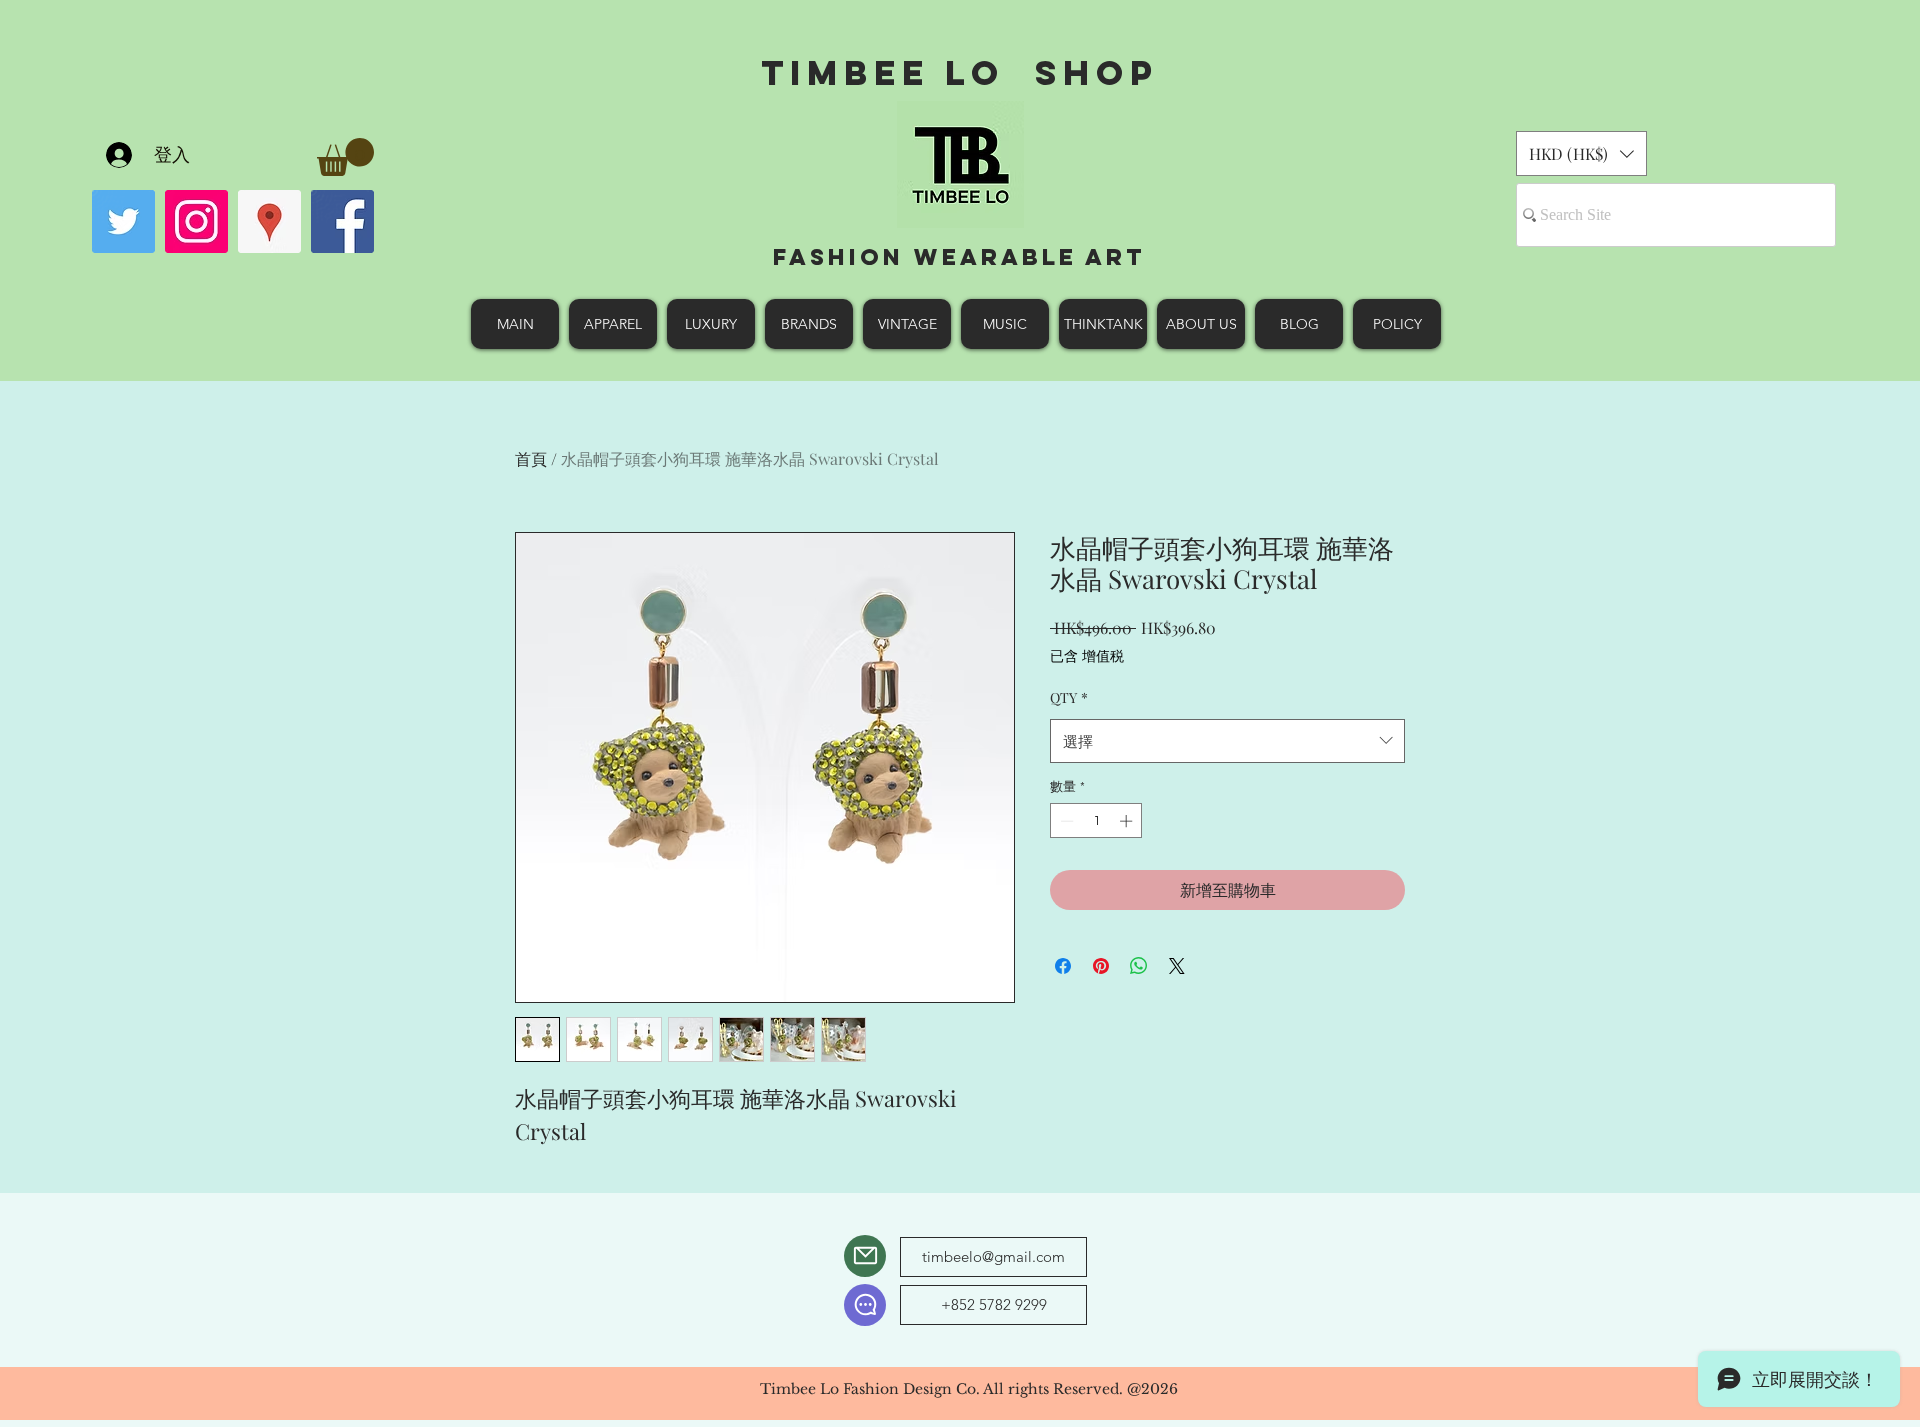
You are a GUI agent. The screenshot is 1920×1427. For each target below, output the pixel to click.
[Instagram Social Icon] (196, 221)
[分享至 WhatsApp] (1139, 966)
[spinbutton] (1096, 821)
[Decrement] (1065, 821)
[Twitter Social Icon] (123, 221)
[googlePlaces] (269, 221)
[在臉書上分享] (1063, 966)
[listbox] (1581, 153)
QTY (1069, 697)
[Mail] (865, 1256)
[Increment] (1128, 821)
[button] (345, 157)
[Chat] (865, 1305)
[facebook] (342, 221)
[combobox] (1227, 741)
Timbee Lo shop (959, 72)
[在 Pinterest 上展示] (1101, 966)
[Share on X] (1177, 966)
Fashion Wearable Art (959, 257)
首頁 (531, 458)
